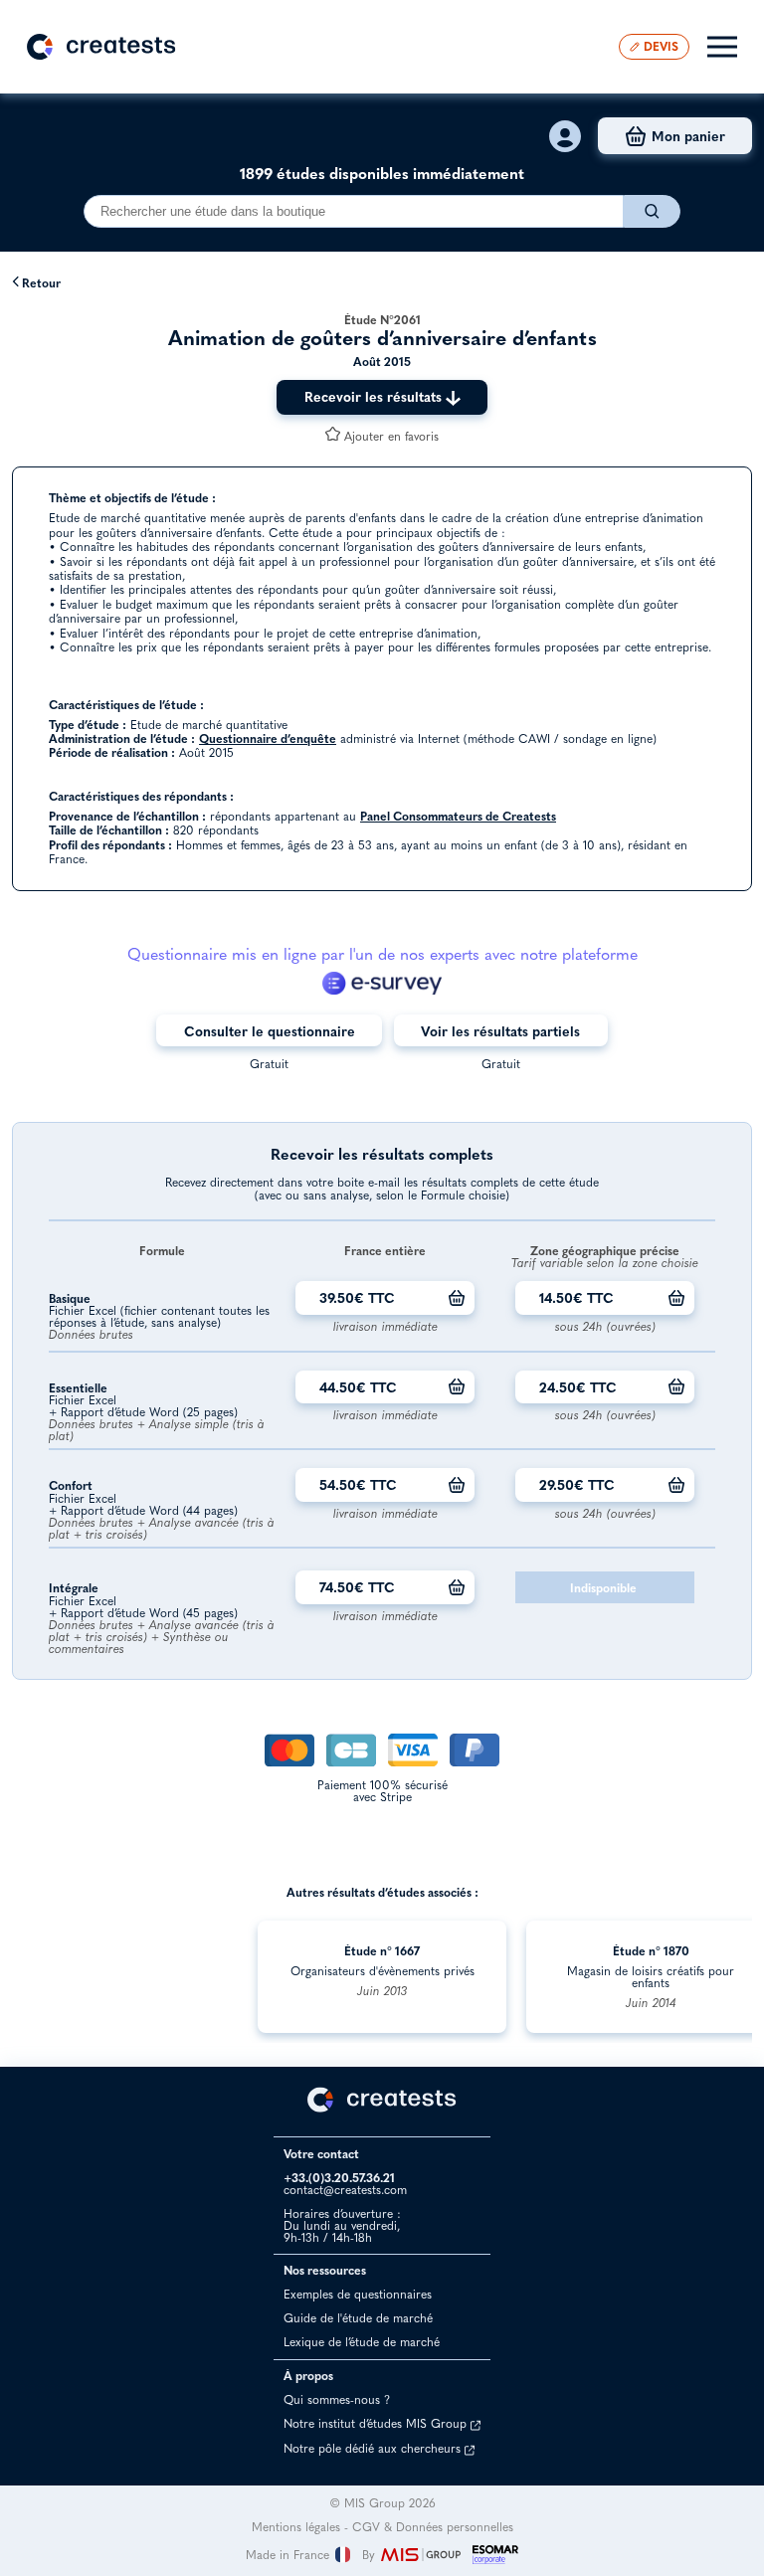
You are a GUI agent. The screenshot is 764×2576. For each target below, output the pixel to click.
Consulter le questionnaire (270, 1031)
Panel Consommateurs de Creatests (458, 816)
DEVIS (661, 46)
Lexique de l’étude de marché (362, 2342)
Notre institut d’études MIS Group (377, 2423)
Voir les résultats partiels (500, 1031)
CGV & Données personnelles (433, 2527)
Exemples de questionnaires (358, 2294)
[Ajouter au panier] (457, 1298)
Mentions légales (296, 2527)
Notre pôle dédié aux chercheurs (374, 2448)
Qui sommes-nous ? (337, 2399)
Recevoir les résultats (375, 396)
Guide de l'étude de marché (358, 2318)
